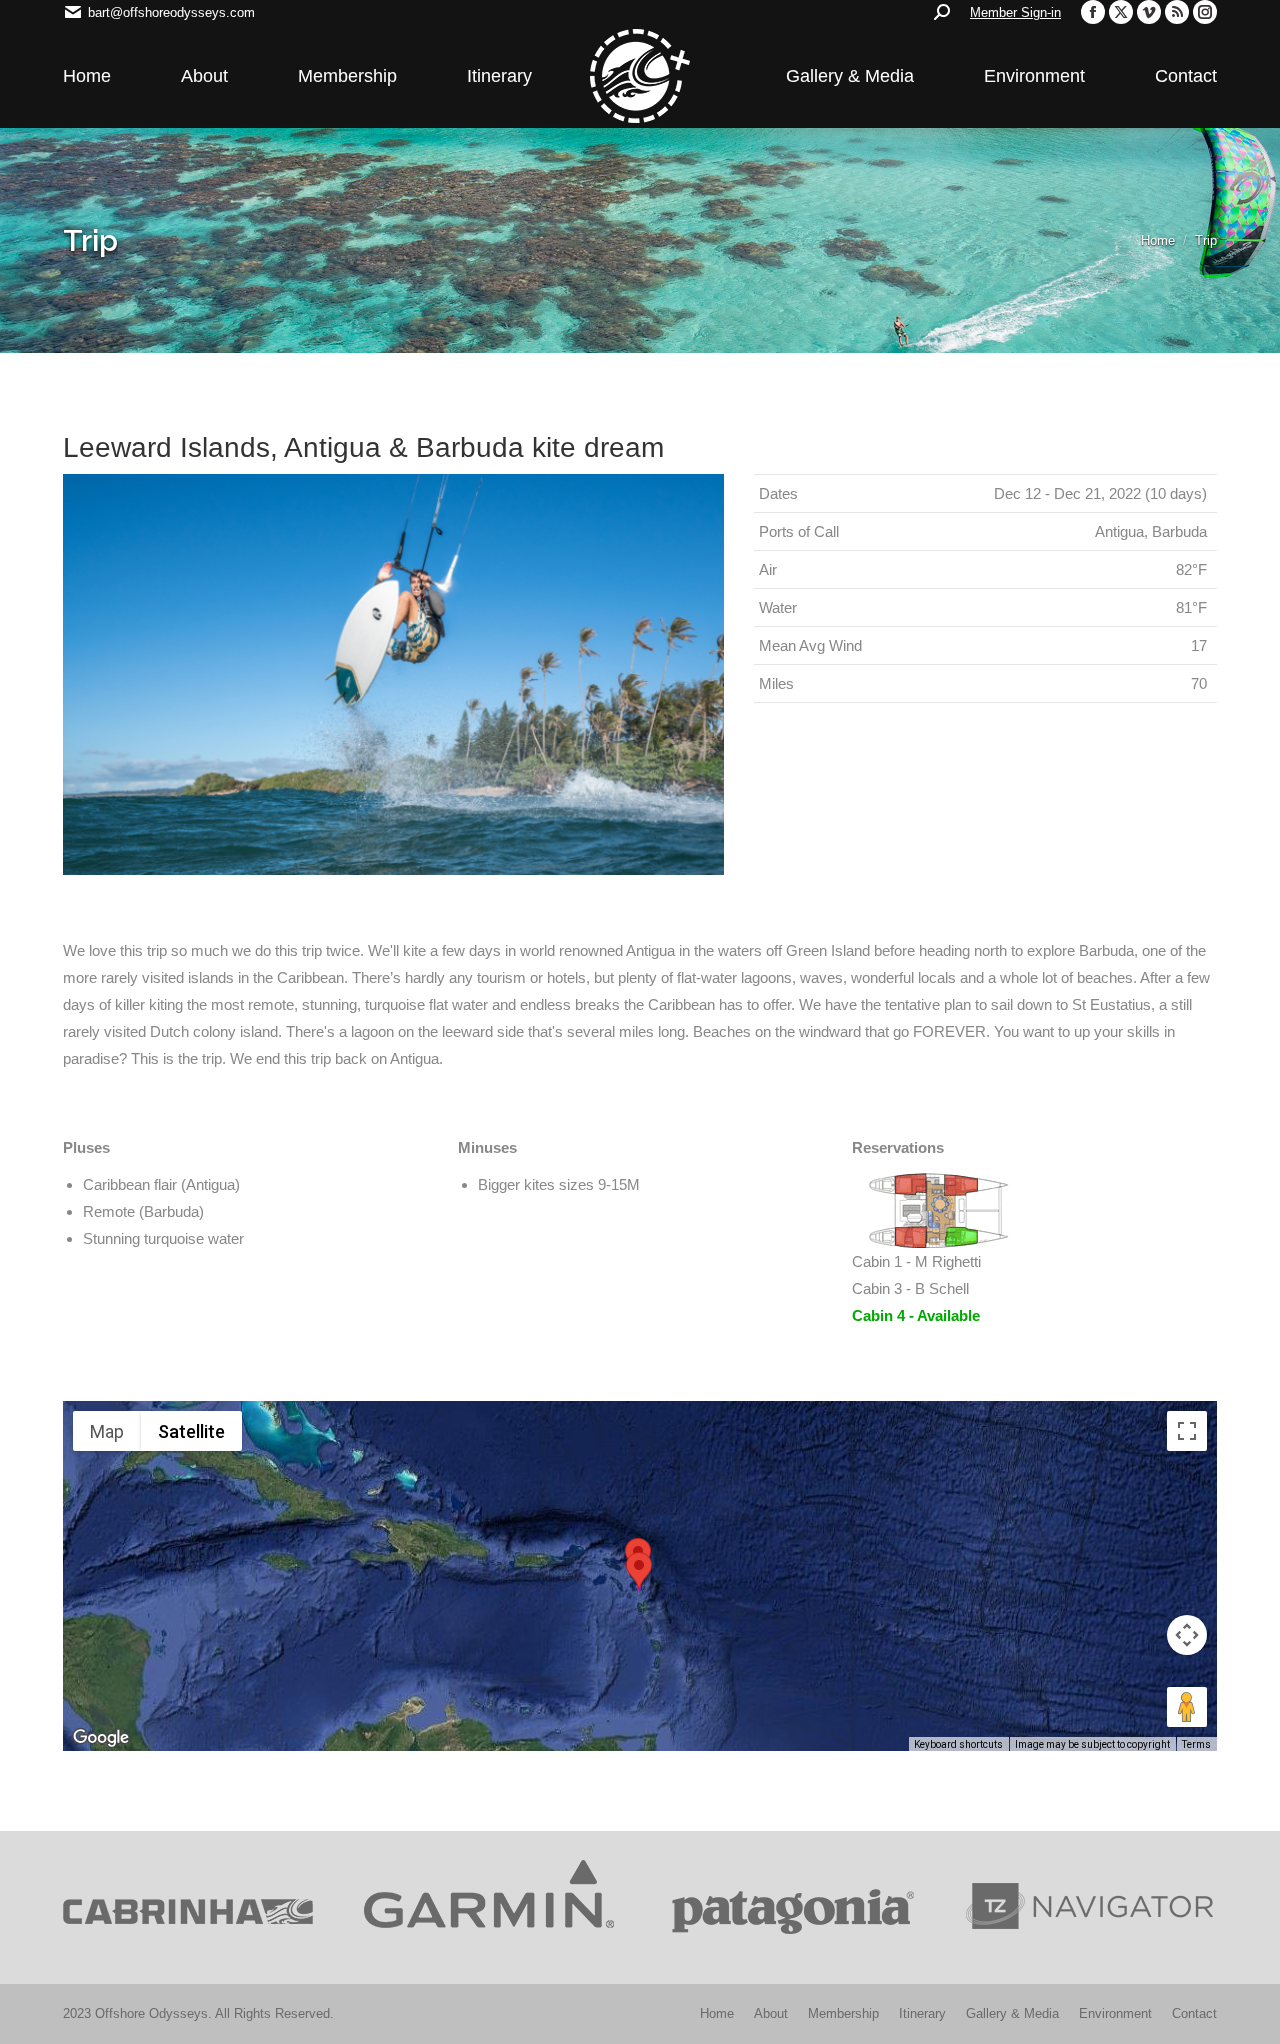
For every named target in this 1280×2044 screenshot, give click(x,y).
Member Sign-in (1015, 12)
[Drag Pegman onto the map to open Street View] (1187, 1707)
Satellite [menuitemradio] (191, 1431)
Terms (1196, 1744)
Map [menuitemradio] (107, 1431)
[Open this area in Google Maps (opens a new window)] (101, 1738)
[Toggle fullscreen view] (1187, 1431)
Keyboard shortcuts (958, 1744)
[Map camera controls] (1187, 1635)
